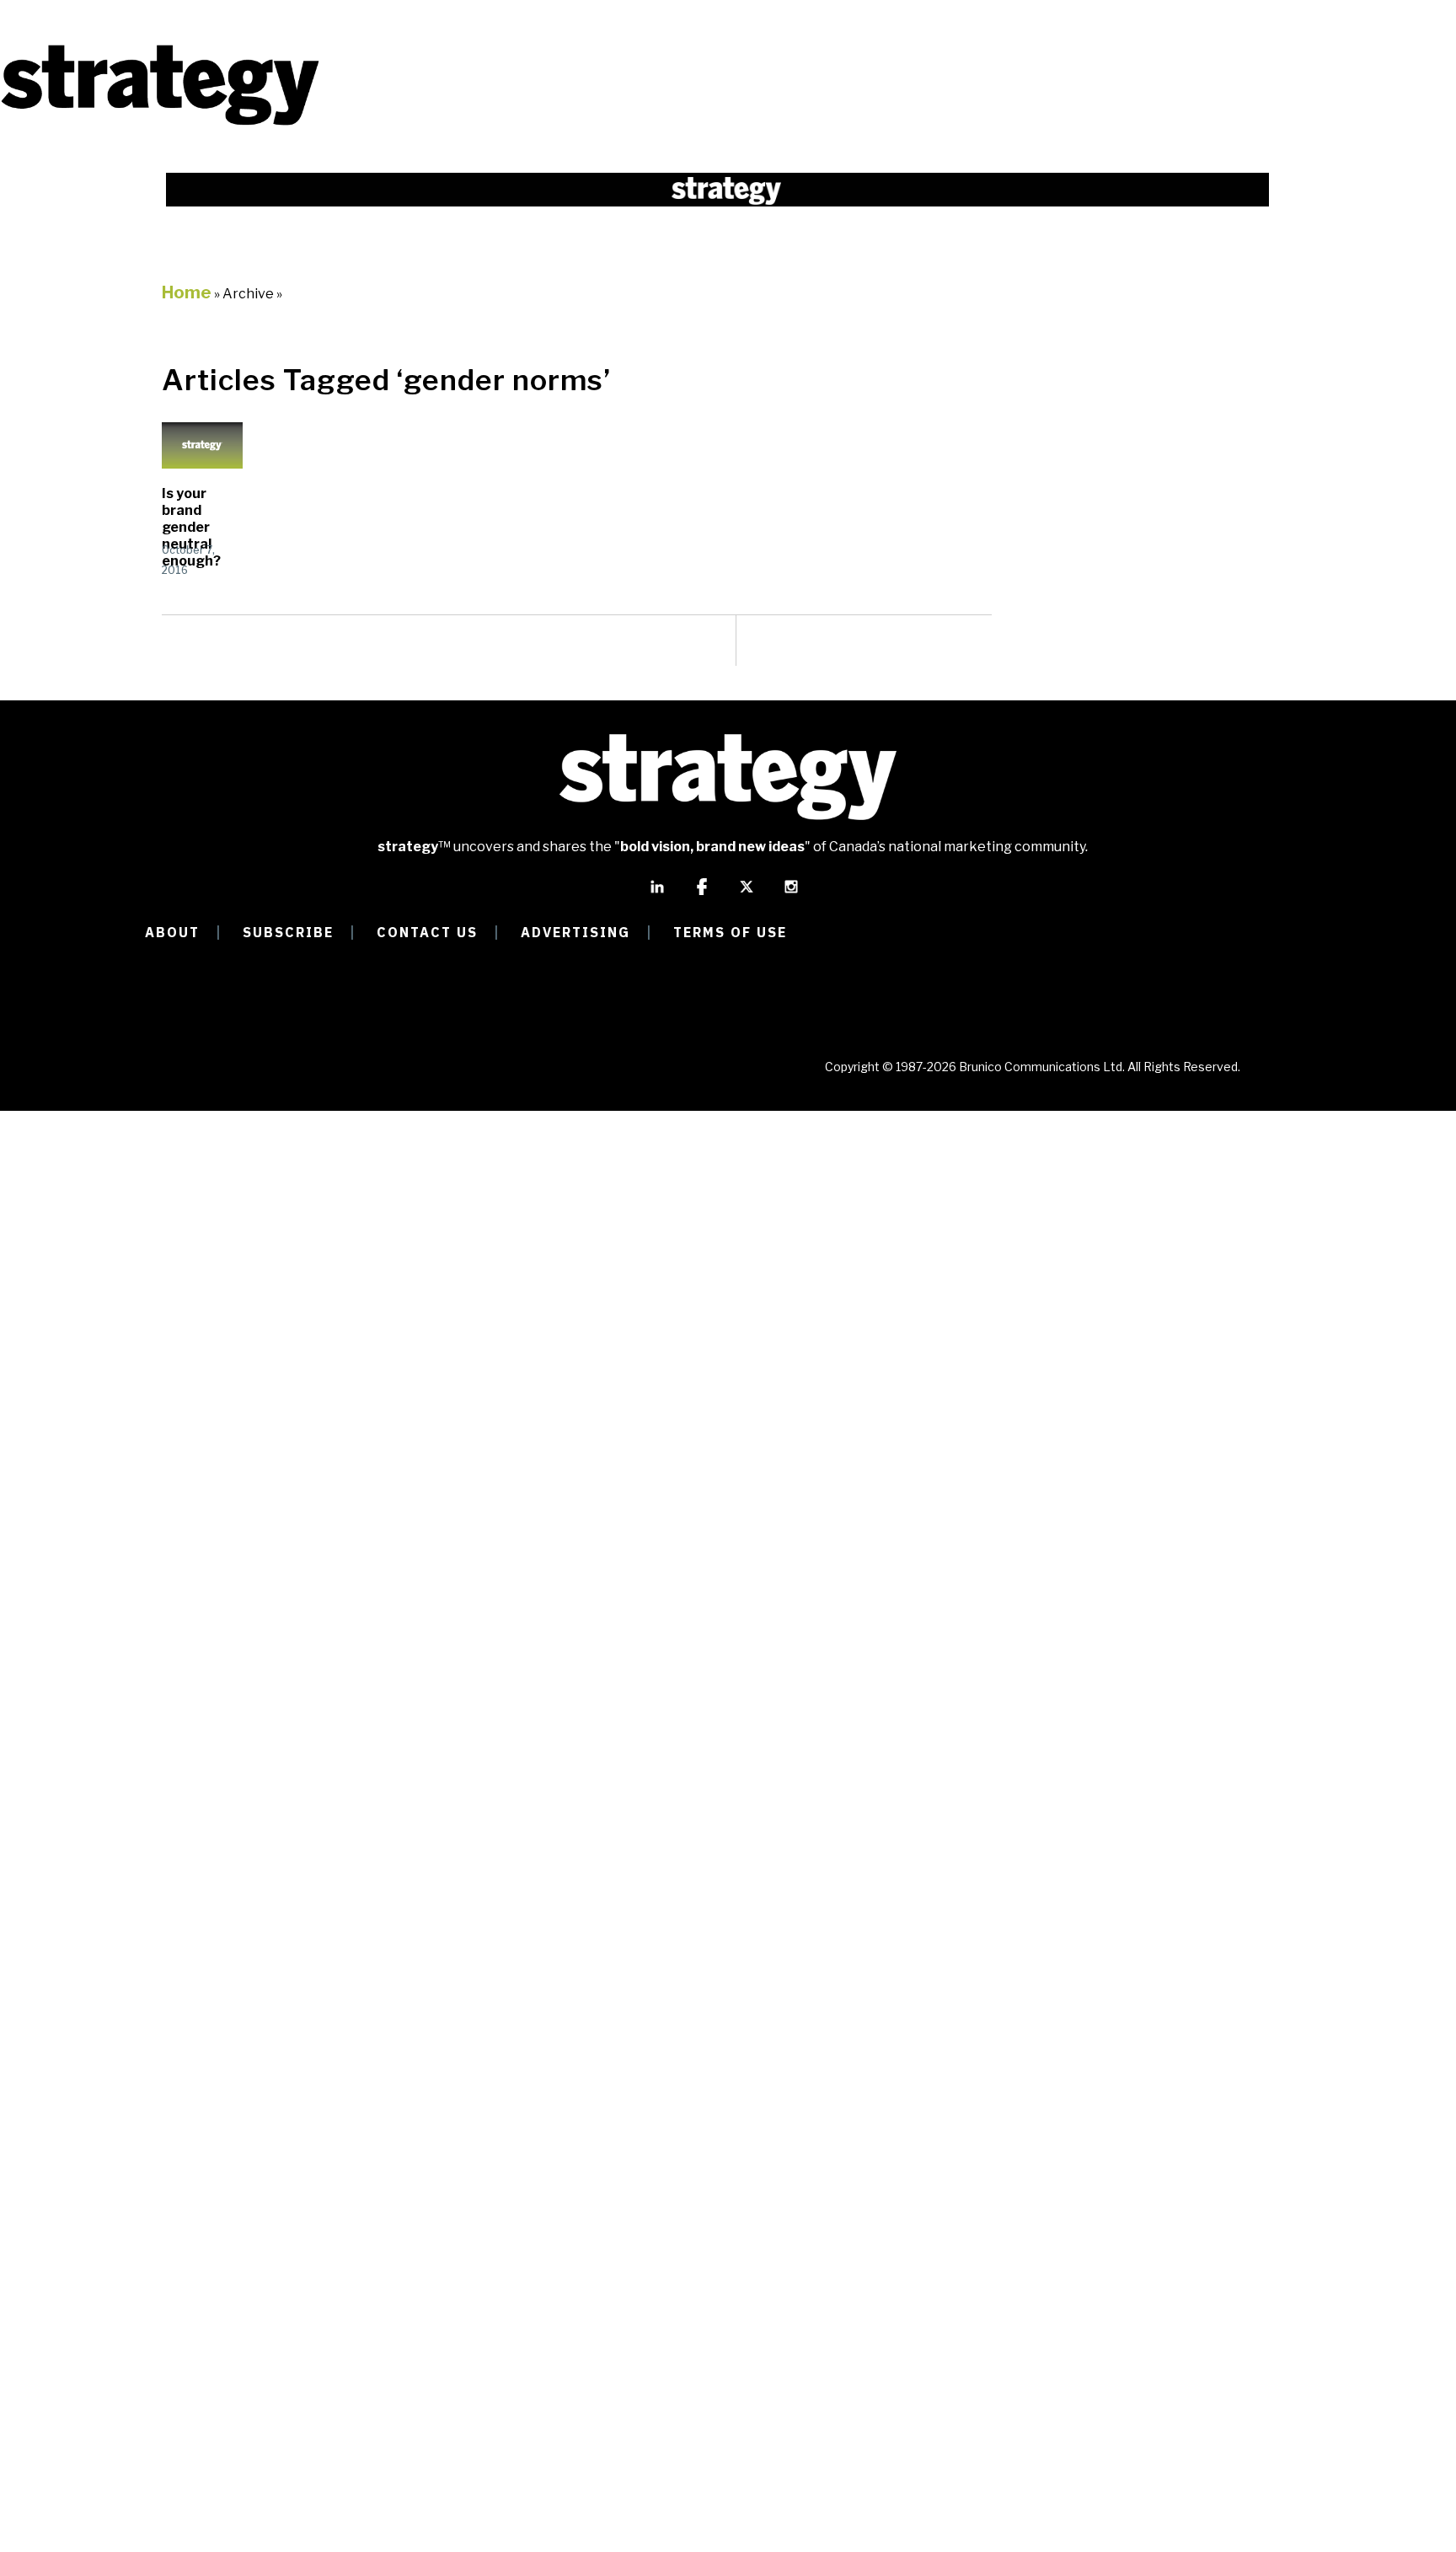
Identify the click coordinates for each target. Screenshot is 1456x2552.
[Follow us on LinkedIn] (657, 894)
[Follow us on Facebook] (702, 894)
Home (187, 292)
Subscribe (288, 932)
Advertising (575, 932)
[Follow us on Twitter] (747, 894)
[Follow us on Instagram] (791, 894)
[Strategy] (160, 123)
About (172, 932)
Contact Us (427, 932)
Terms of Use (730, 932)
